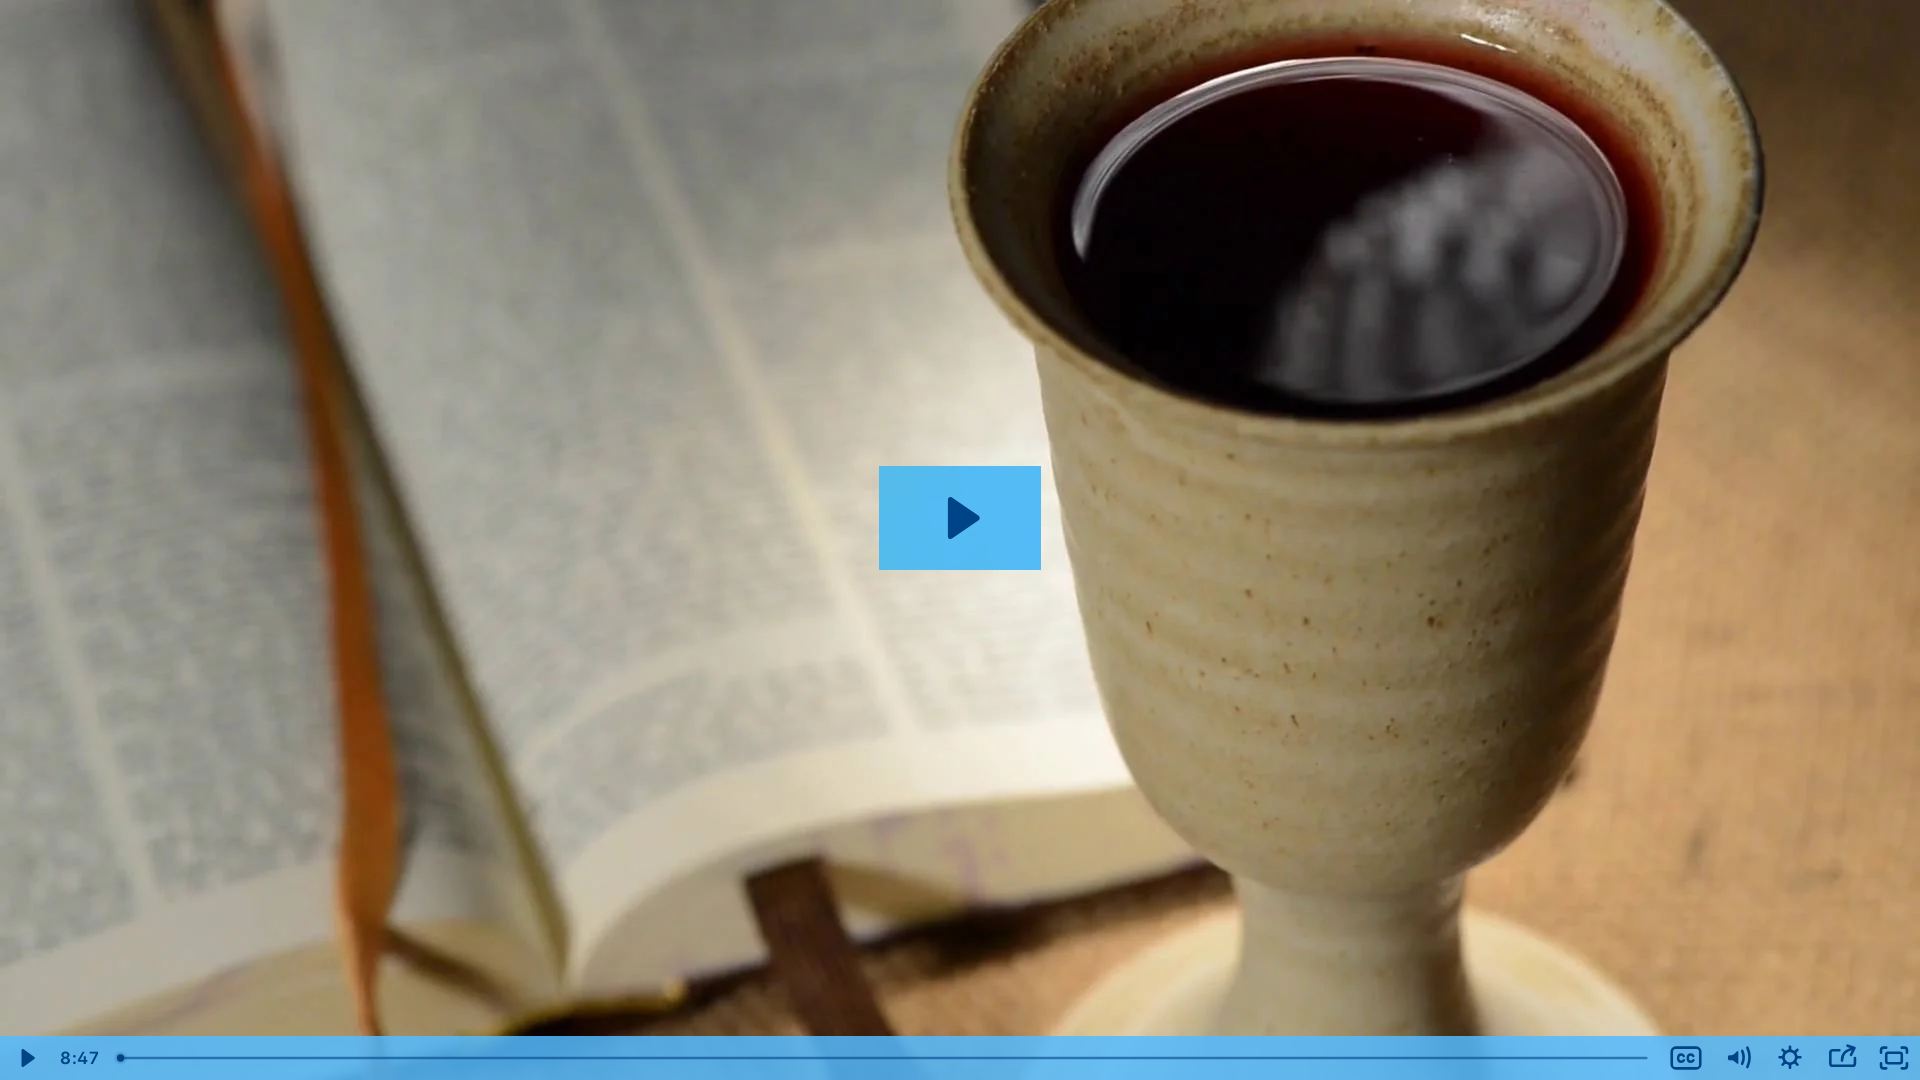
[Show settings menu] (1790, 1058)
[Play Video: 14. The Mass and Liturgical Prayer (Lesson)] (960, 518)
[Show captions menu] (1686, 1058)
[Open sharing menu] (1842, 1058)
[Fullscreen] (1894, 1058)
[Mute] (1738, 1058)
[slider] (884, 1058)
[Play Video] (26, 1058)
